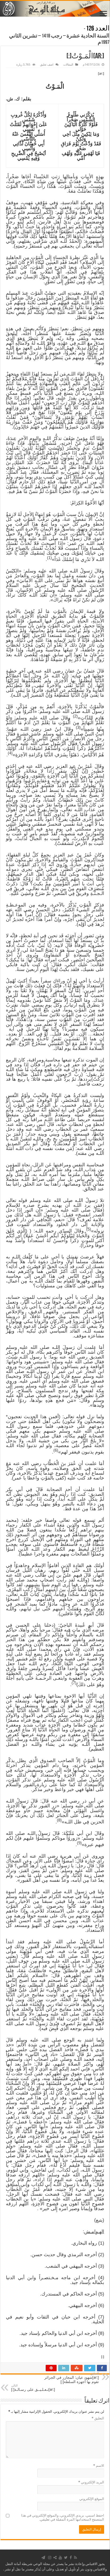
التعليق (98, 2418)
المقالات (68, 65)
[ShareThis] (55, 2558)
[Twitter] (66, 2558)
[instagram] (50, 2558)
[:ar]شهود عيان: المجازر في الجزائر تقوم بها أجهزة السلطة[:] (72, 2378)
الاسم (99, 2466)
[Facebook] (71, 2558)
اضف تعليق (47, 65)
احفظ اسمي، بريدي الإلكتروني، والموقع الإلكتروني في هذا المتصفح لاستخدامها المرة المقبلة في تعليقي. (63, 2517)
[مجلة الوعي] (55, 9)
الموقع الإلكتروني (92, 2499)
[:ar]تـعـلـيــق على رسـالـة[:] (33, 2388)
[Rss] (75, 2558)
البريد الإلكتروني (91, 2482)
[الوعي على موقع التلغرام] (43, 2558)
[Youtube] (60, 2558)
